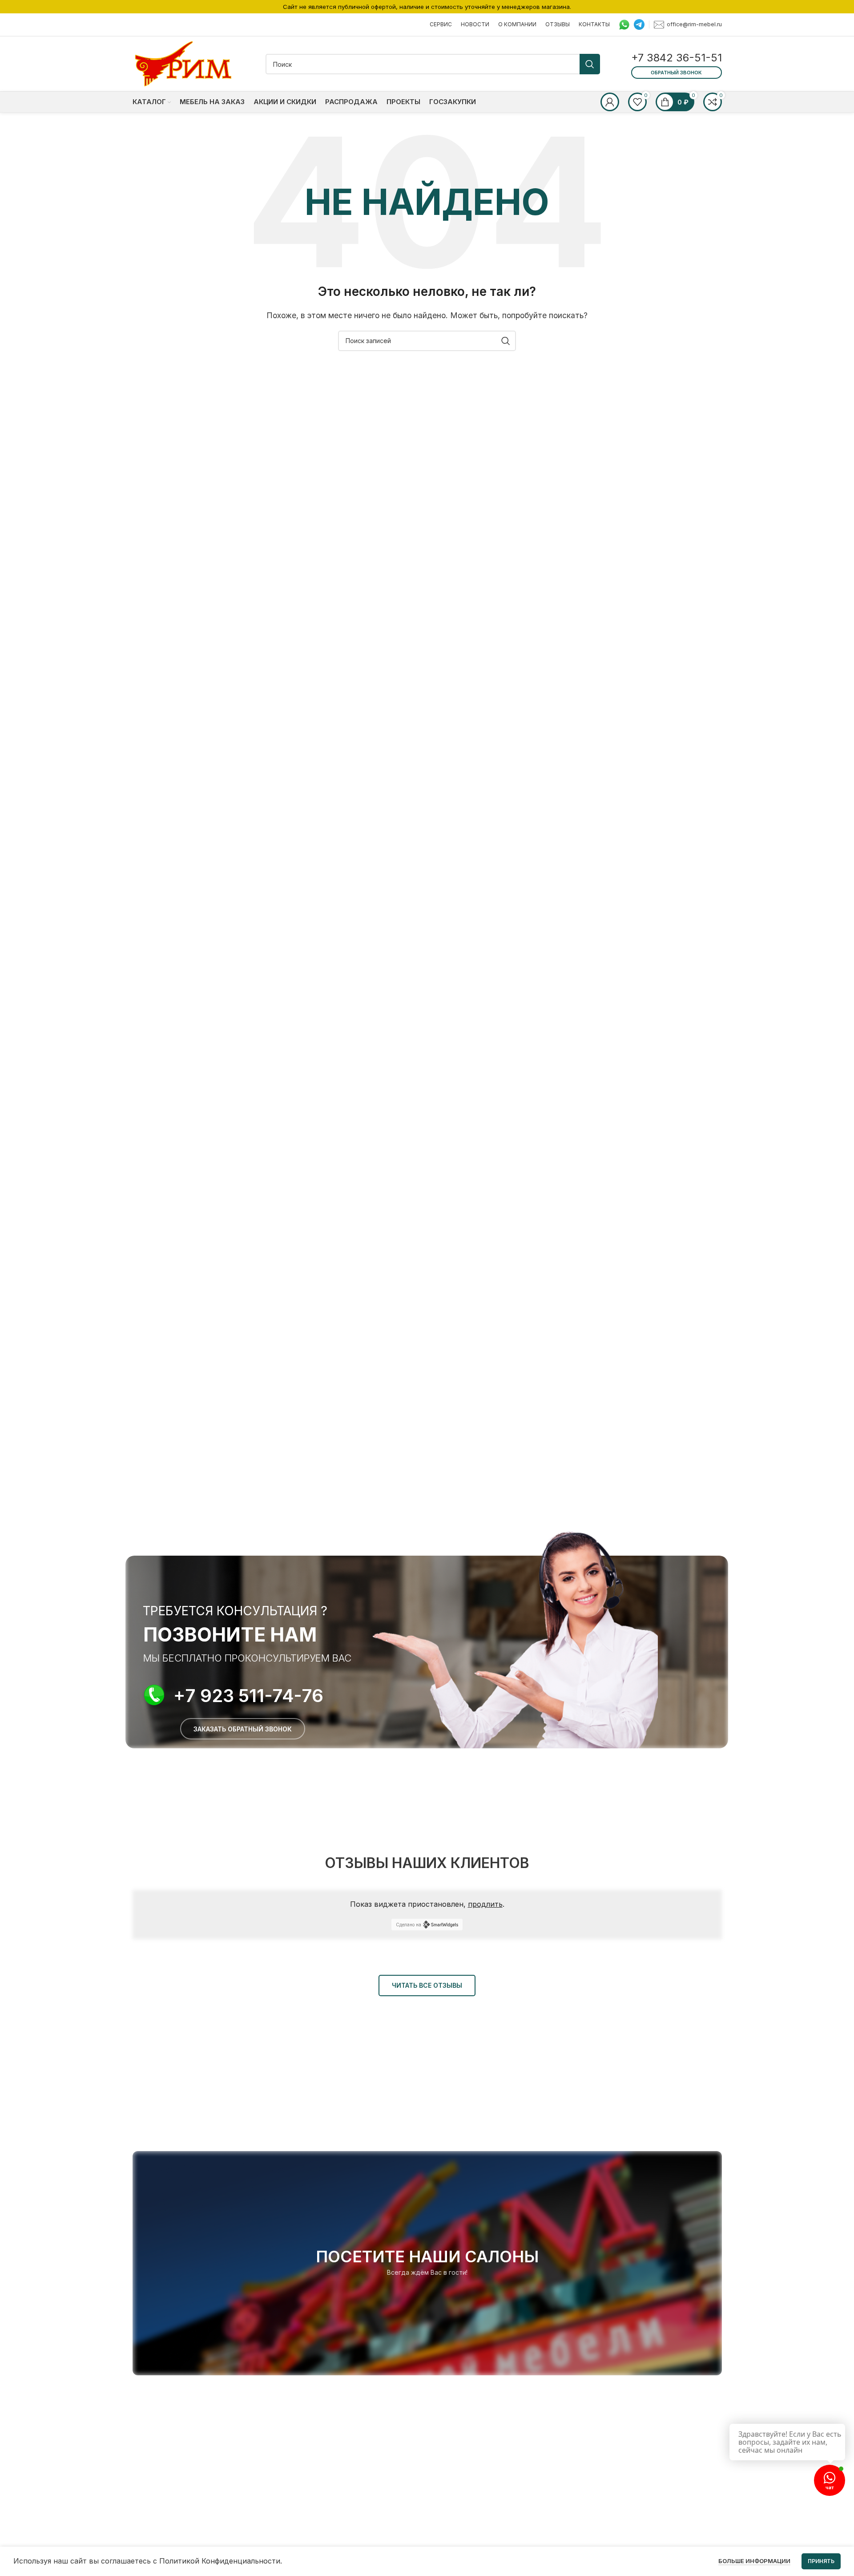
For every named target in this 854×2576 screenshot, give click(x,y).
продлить (485, 1904)
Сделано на (409, 1925)
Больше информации (754, 2561)
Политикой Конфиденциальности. (221, 2561)
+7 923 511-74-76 (248, 1696)
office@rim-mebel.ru (694, 24)
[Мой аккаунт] (610, 102)
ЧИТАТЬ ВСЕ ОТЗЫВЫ (427, 1985)
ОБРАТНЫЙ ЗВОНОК (676, 73)
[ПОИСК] (590, 64)
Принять (821, 2561)
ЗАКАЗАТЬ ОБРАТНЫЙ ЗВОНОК (243, 1729)
